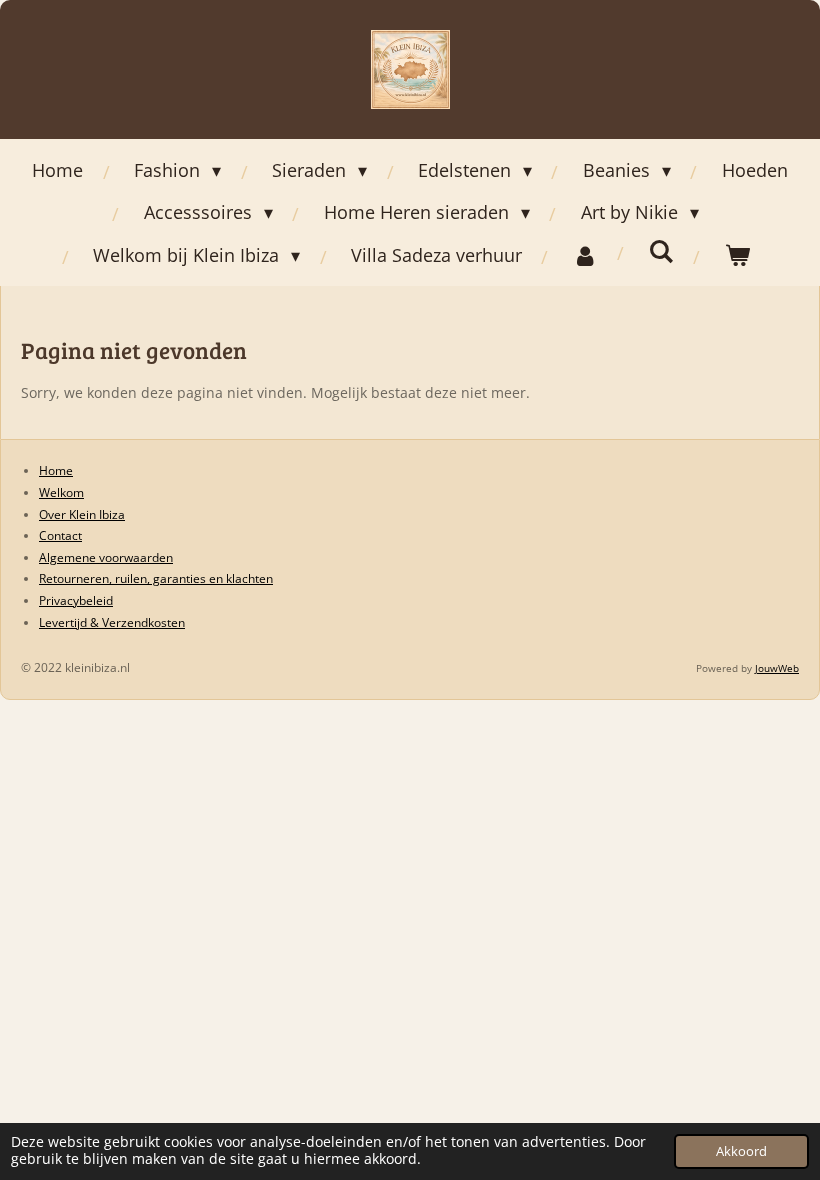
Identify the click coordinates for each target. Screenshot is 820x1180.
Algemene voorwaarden (106, 557)
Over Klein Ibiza (82, 514)
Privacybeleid (76, 600)
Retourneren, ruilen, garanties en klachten (156, 578)
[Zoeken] (661, 251)
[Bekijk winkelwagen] (737, 255)
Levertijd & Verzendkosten (112, 622)
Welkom (61, 492)
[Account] (585, 255)
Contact (60, 535)
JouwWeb (777, 668)
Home (56, 470)
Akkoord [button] (741, 1151)
